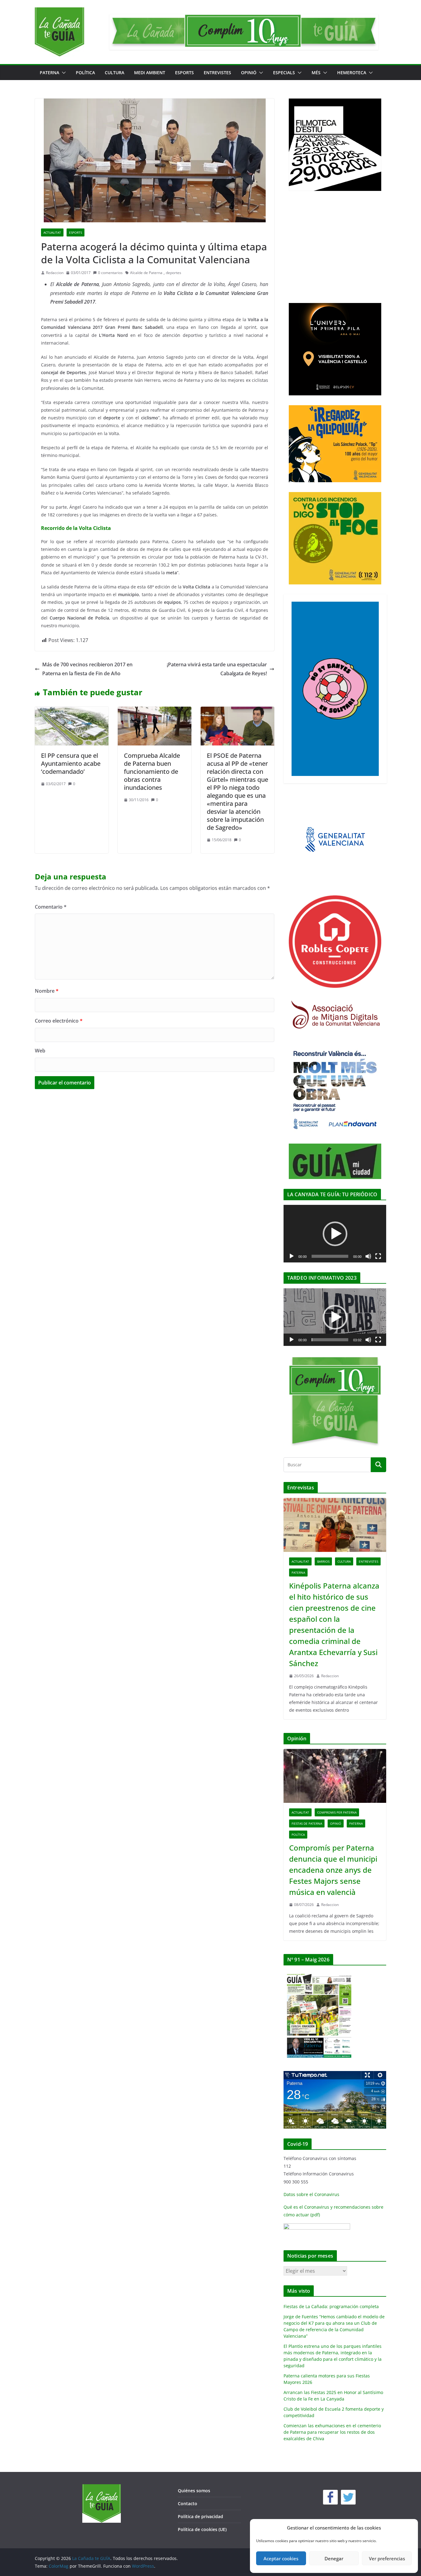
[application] (335, 1234)
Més (316, 73)
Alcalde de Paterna (146, 273)
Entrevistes (217, 73)
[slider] (330, 1340)
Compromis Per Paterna (337, 1812)
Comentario (51, 907)
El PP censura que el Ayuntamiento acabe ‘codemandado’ (71, 763)
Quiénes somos (194, 2491)
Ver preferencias (387, 2558)
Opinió (249, 73)
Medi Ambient (150, 73)
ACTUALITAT (52, 232)
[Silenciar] (368, 1256)
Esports (184, 73)
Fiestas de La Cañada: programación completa (331, 2306)
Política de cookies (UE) (202, 2529)
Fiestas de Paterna (307, 1823)
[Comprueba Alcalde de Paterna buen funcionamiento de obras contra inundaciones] (155, 711)
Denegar (334, 2558)
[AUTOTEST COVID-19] (317, 2227)
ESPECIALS (284, 73)
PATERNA (49, 73)
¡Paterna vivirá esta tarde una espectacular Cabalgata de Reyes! (217, 669)
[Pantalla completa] (378, 1256)
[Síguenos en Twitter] (348, 2497)
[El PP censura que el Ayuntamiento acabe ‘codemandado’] (72, 711)
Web (40, 1051)
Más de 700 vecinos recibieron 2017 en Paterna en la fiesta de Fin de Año (87, 669)
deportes (174, 273)
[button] (63, 73)
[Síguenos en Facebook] (330, 2497)
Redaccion (55, 273)
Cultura (114, 73)
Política (85, 73)
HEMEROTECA (352, 73)
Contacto (188, 2503)
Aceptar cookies (281, 2558)
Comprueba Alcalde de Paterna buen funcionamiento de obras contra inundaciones (152, 771)
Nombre (47, 991)
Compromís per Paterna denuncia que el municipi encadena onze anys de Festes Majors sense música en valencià (333, 1870)
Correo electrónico (59, 1021)
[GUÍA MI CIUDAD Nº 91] (319, 1974)
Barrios (323, 1561)
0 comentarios (110, 273)
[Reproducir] (292, 1256)
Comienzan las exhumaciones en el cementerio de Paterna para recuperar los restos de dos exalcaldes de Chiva (332, 2432)
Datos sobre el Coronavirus (311, 2194)
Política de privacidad (200, 2516)
